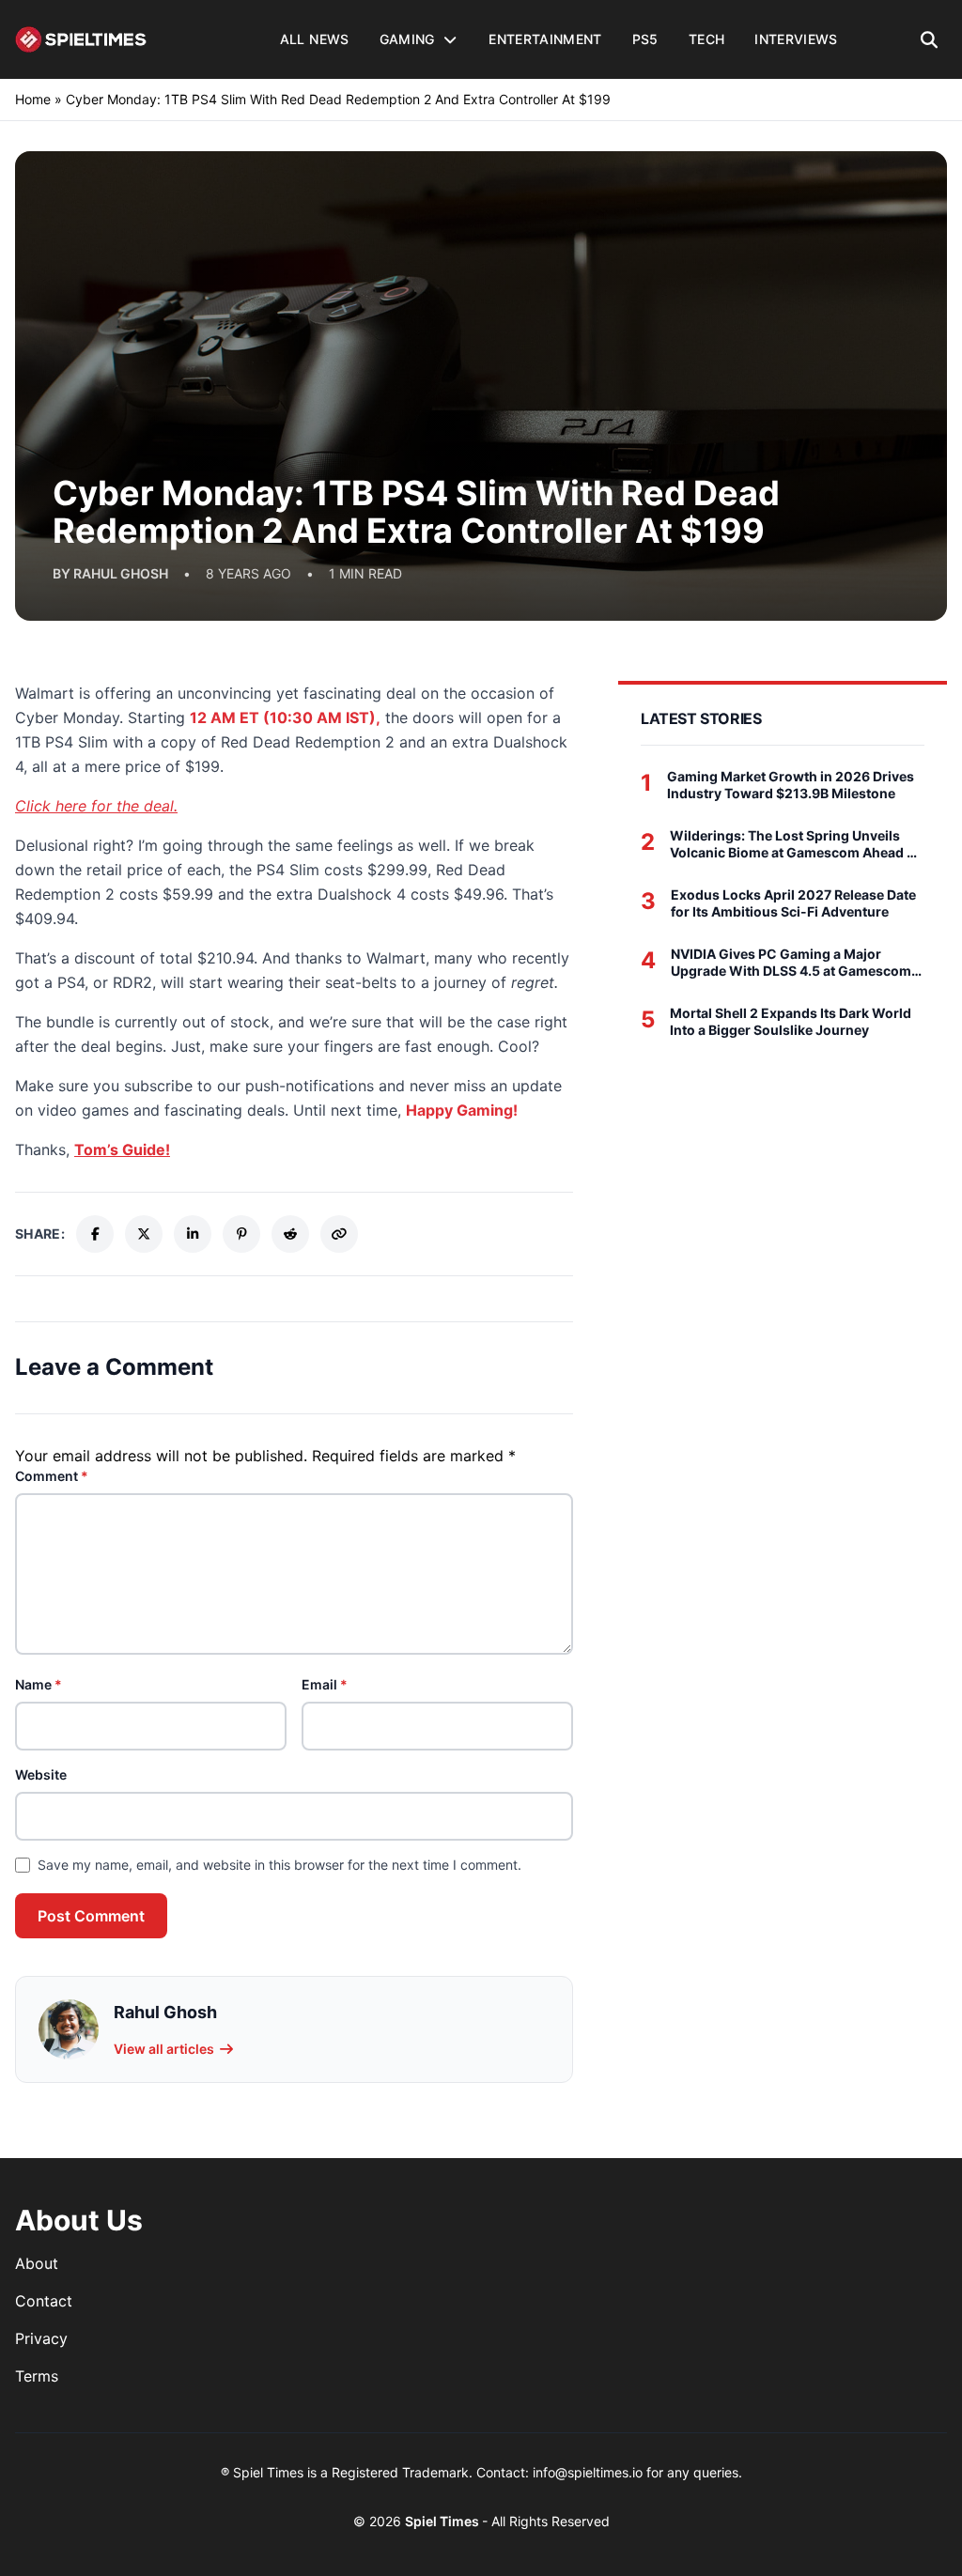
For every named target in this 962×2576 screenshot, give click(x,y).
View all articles (164, 2049)
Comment (52, 1476)
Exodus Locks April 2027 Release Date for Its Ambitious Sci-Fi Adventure (793, 903)
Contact (44, 2301)
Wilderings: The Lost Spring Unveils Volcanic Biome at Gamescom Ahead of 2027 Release (795, 844)
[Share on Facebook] (95, 1234)
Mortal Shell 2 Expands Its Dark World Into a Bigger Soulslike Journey (791, 1021)
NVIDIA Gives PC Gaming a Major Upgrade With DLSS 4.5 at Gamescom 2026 (791, 962)
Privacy (41, 2338)
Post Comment (91, 1916)
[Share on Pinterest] (241, 1234)
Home (33, 99)
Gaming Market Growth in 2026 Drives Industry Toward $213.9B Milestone (791, 785)
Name (39, 1684)
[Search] (930, 39)
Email (325, 1684)
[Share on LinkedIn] (193, 1234)
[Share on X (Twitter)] (144, 1234)
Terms (37, 2376)
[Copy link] (339, 1234)
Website (41, 1774)
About (37, 2263)
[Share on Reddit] (290, 1234)
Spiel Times (443, 2521)
